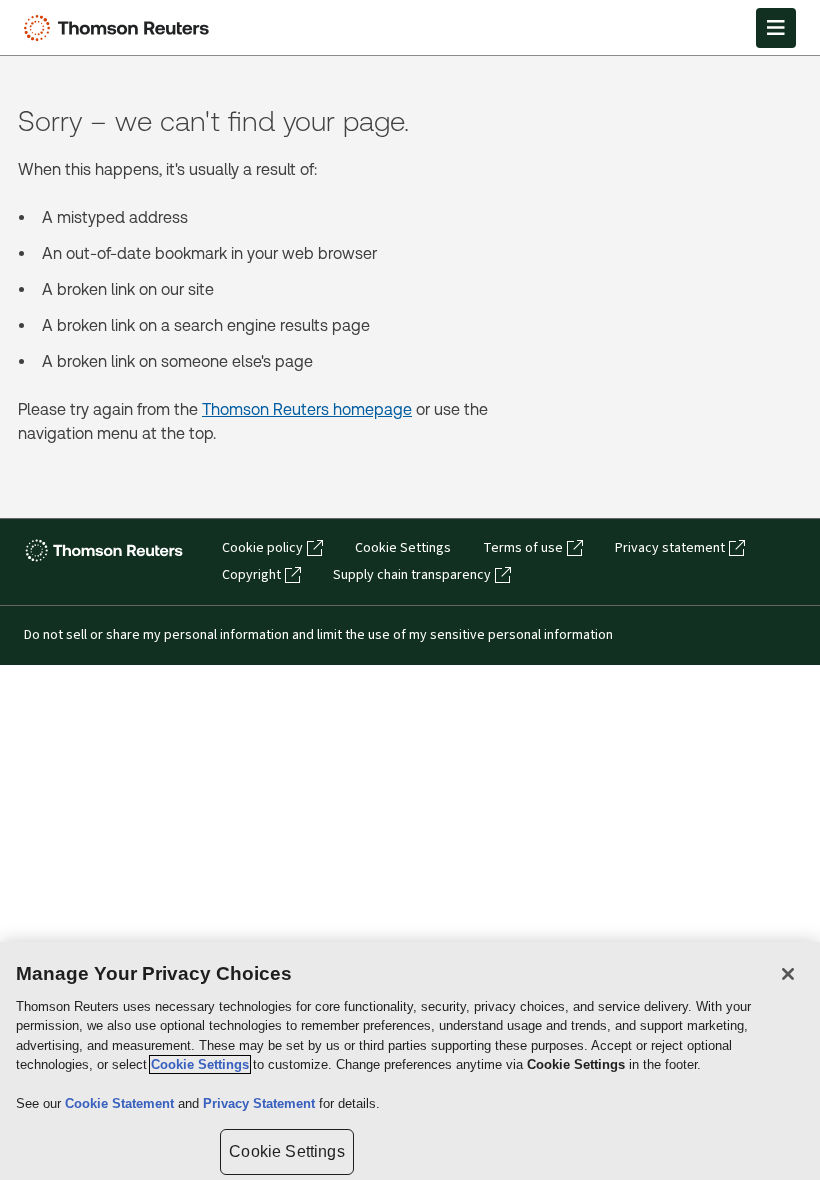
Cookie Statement (121, 1103)
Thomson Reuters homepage (307, 409)
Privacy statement (670, 548)
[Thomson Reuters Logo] (121, 28)
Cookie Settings (403, 548)
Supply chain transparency (412, 575)
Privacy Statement (261, 1103)
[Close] (788, 974)
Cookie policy (262, 548)
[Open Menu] (776, 28)
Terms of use (523, 548)
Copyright (251, 575)
